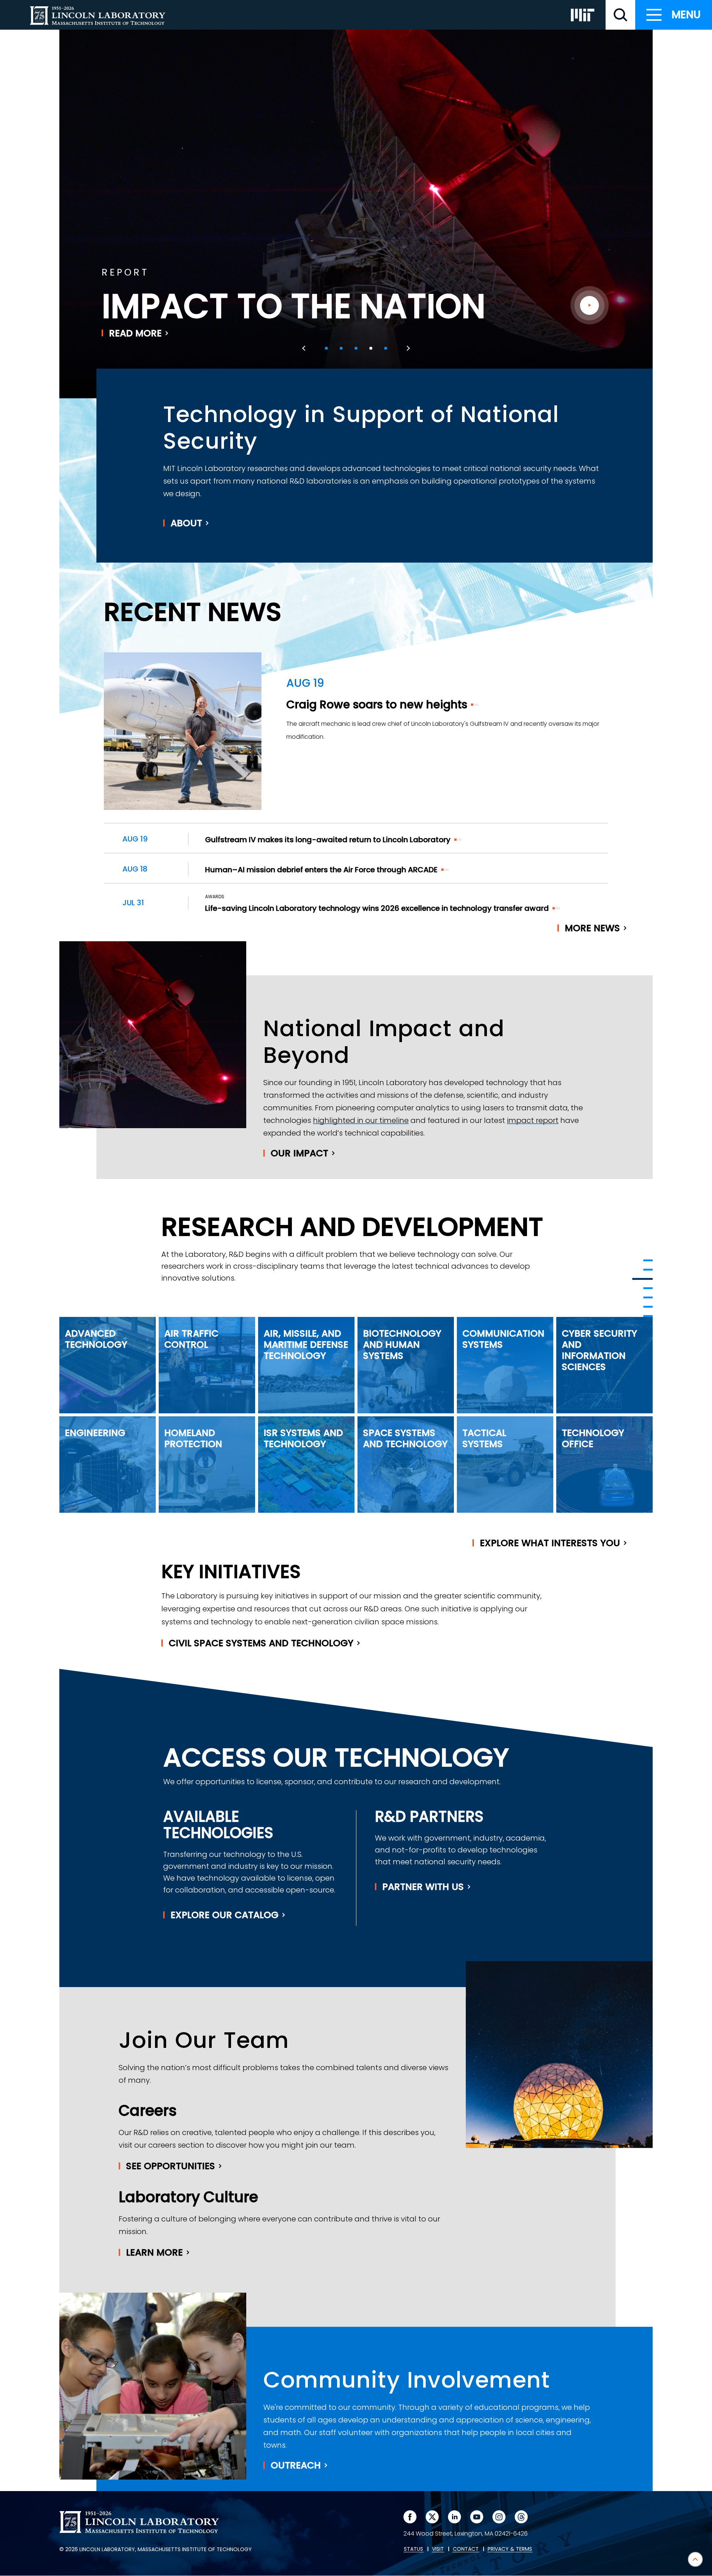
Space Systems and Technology (405, 1438)
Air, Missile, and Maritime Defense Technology (306, 1345)
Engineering (95, 1433)
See (171, 2166)
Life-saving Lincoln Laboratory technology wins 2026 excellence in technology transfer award (377, 908)
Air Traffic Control (191, 1339)
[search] (620, 15)
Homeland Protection (193, 1438)
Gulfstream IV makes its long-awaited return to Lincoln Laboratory (328, 840)
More (592, 928)
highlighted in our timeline (361, 1120)
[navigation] (674, 15)
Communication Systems (503, 1339)
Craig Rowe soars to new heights (377, 704)
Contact (466, 2549)
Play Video (589, 305)
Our (299, 1153)
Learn (154, 2252)
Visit (438, 2549)
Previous (305, 348)
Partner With (423, 1887)
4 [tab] (371, 348)
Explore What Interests (550, 1543)
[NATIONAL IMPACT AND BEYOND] (642, 1279)
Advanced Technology (96, 1339)
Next (407, 348)
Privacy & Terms (510, 2549)
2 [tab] (341, 348)
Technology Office (593, 1438)
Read (135, 333)
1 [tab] (326, 348)
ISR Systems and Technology (303, 1438)
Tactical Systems (484, 1438)
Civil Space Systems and (261, 1643)
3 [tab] (356, 348)
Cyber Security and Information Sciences (599, 1350)
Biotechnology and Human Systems (402, 1345)
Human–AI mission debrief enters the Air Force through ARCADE (321, 870)
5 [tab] (386, 348)
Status (413, 2549)
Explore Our (225, 1915)
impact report (533, 1120)
